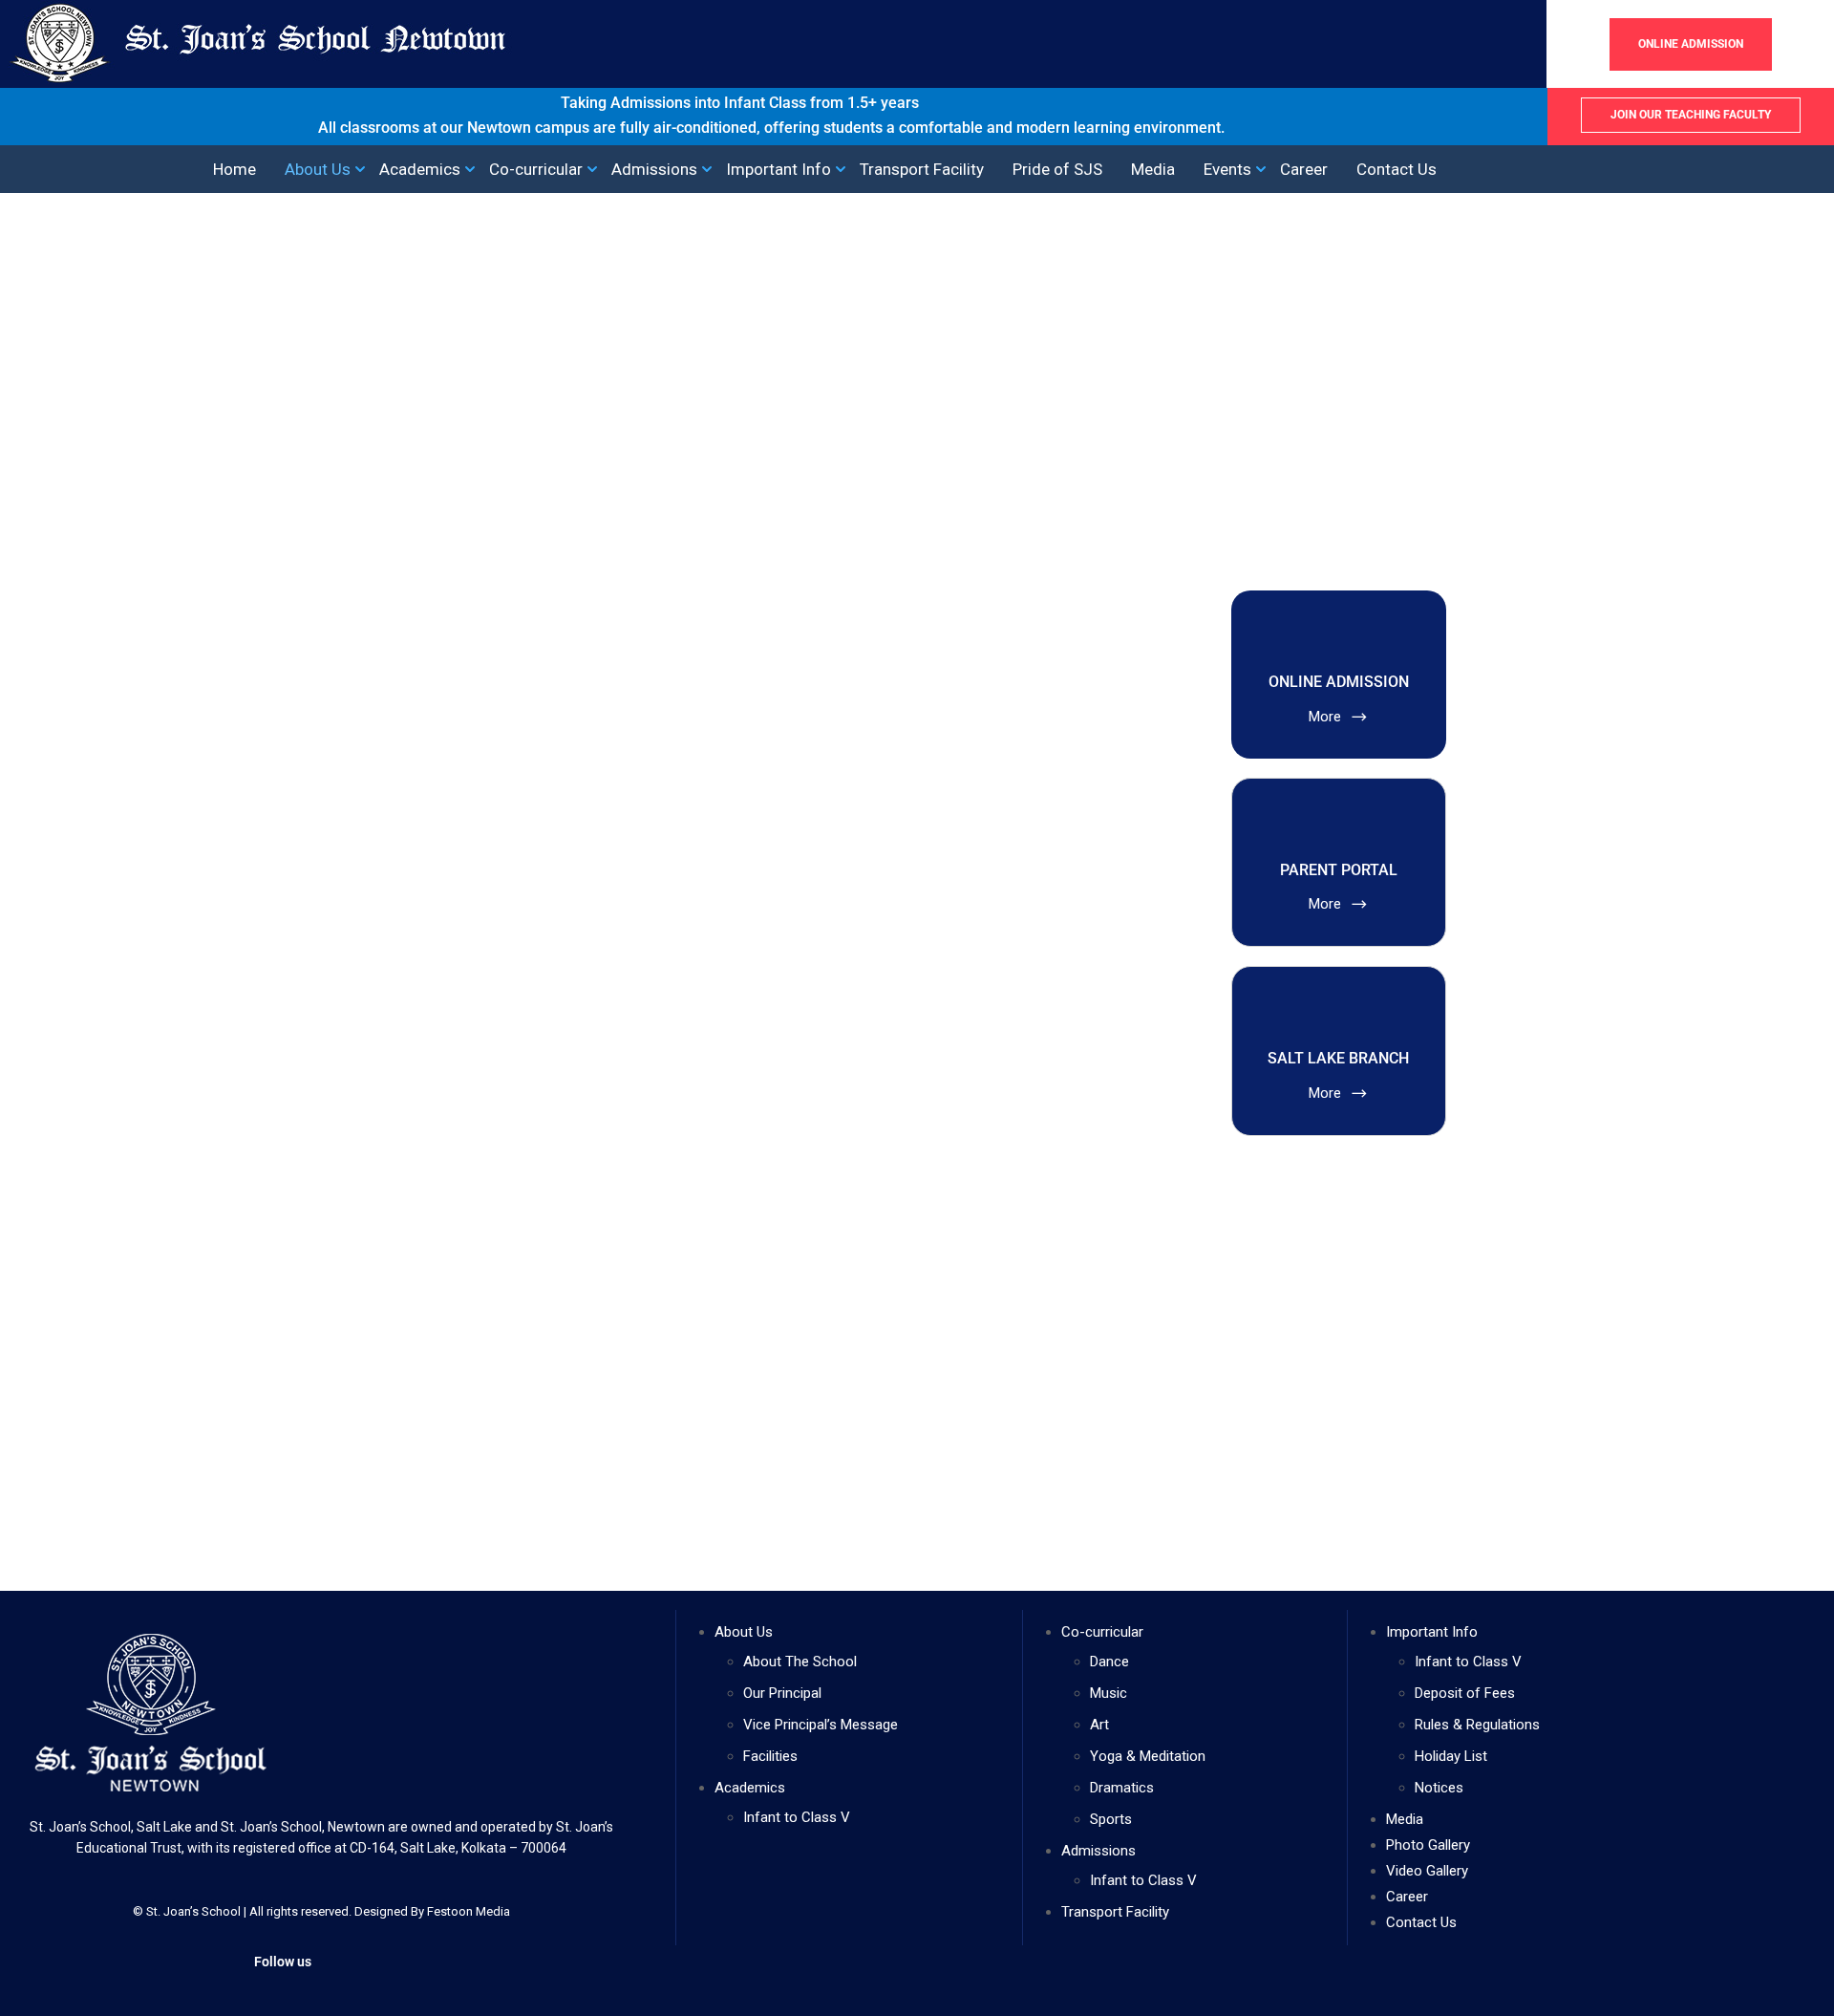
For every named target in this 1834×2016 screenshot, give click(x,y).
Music (1109, 1693)
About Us (318, 170)
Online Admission (1691, 44)
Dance (1109, 1662)
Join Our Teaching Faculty (1691, 115)
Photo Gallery (1428, 1845)
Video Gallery (1427, 1871)
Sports (1111, 1819)
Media (1153, 170)
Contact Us (1397, 170)
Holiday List (1451, 1756)
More (1327, 717)
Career (1304, 170)
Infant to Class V (797, 1817)
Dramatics (1122, 1788)
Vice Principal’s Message (821, 1725)
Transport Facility (922, 170)
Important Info (778, 170)
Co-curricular (536, 170)
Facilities (770, 1756)
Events (1227, 170)
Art (1099, 1725)
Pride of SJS (1057, 170)
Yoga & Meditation (1148, 1756)
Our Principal (782, 1693)
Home (235, 170)
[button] (1673, 169)
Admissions (654, 170)
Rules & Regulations (1477, 1725)
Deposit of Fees (1465, 1693)
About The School (800, 1662)
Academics (420, 170)
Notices (1439, 1788)
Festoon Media (469, 1911)
